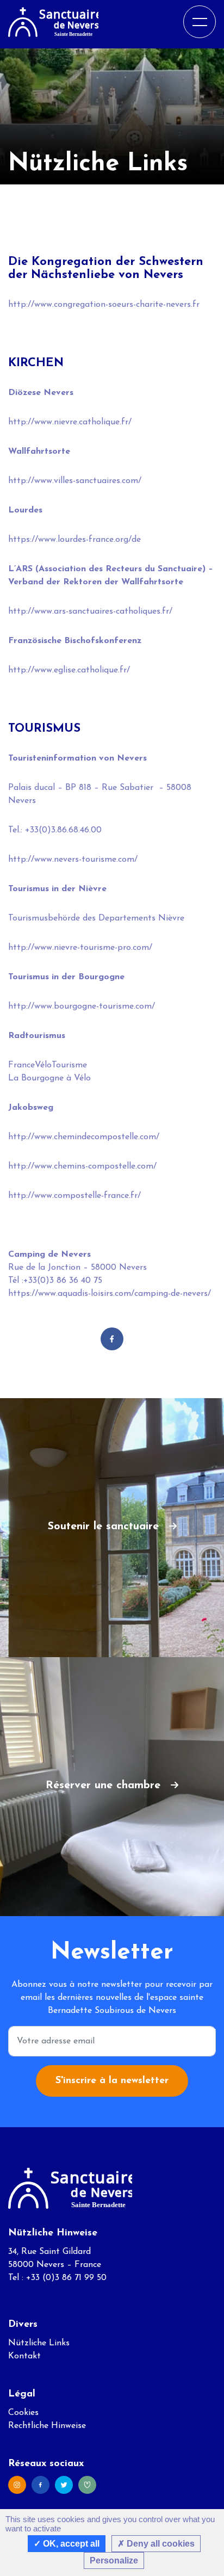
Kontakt (24, 2356)
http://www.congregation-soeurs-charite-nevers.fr (104, 305)
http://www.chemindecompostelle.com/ (84, 1137)
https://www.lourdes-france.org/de (74, 540)
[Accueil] (53, 21)
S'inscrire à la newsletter (112, 2081)
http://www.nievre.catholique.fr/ (70, 422)
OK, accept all (70, 2544)
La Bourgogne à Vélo (49, 1078)
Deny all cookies (160, 2544)
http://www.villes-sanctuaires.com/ (75, 481)
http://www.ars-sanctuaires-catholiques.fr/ (90, 611)
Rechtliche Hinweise (47, 2426)
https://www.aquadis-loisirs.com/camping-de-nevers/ (110, 1294)
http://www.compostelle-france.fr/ (74, 1196)
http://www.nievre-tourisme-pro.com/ (80, 948)
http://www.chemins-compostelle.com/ (82, 1166)
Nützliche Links (39, 2343)
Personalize (114, 2560)
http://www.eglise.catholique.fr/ (69, 670)
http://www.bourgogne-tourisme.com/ (82, 1006)
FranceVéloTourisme (48, 1065)
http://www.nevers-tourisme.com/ (73, 860)
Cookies (23, 2413)
